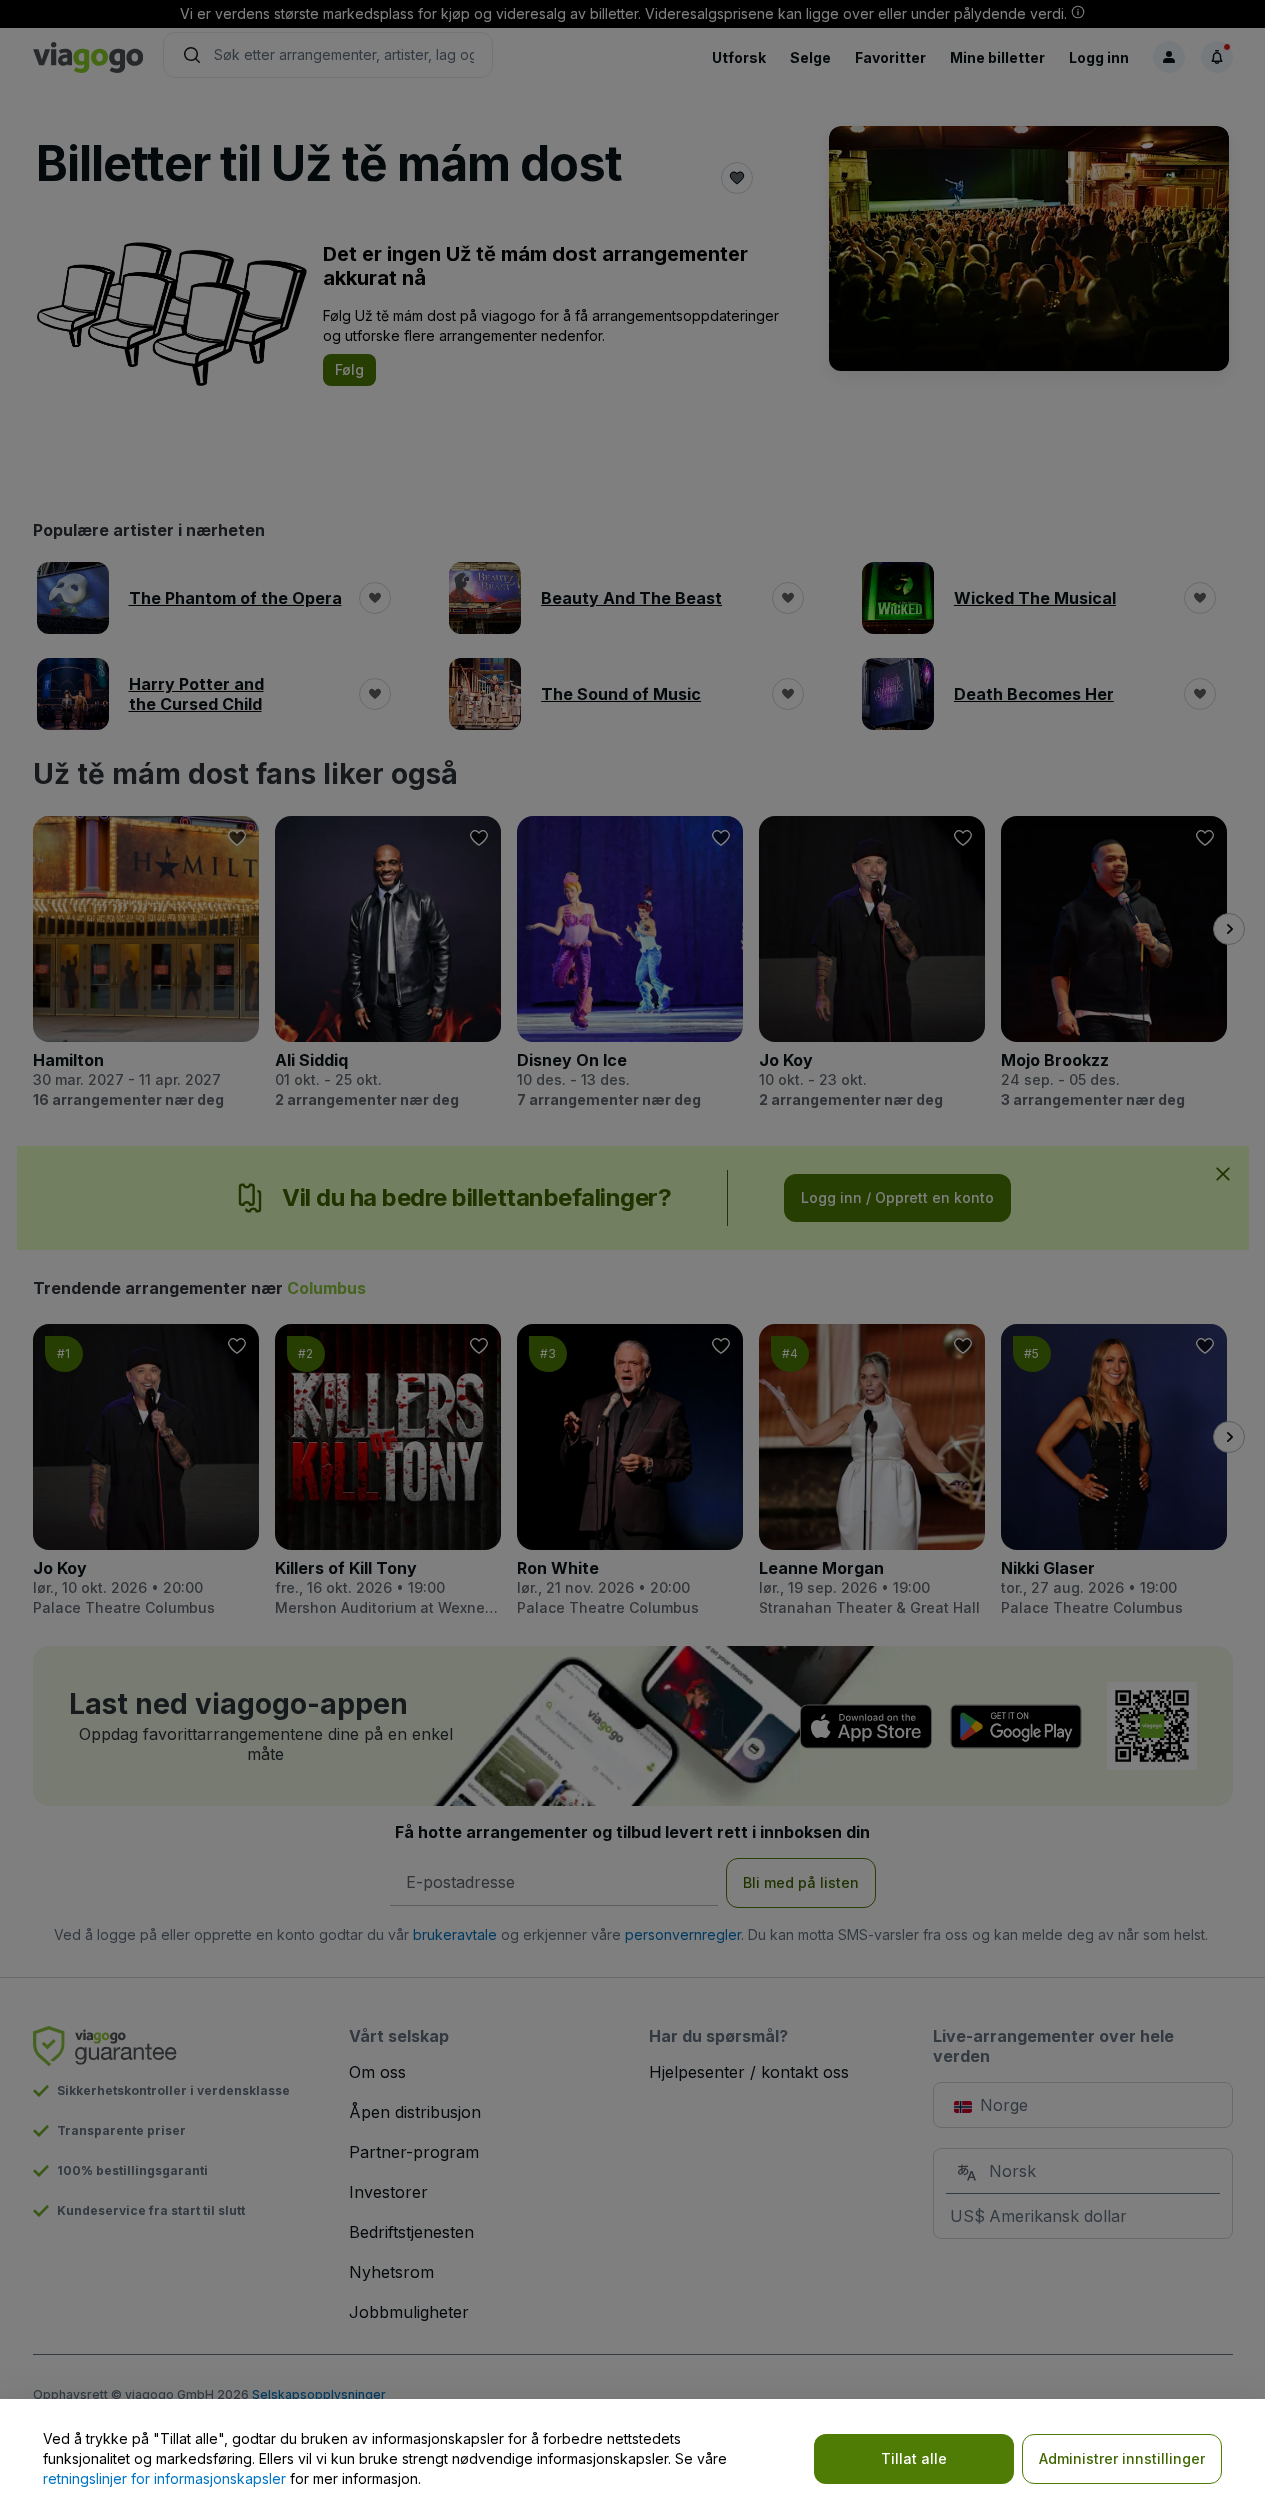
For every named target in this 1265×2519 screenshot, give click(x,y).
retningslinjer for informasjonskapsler (164, 2478)
